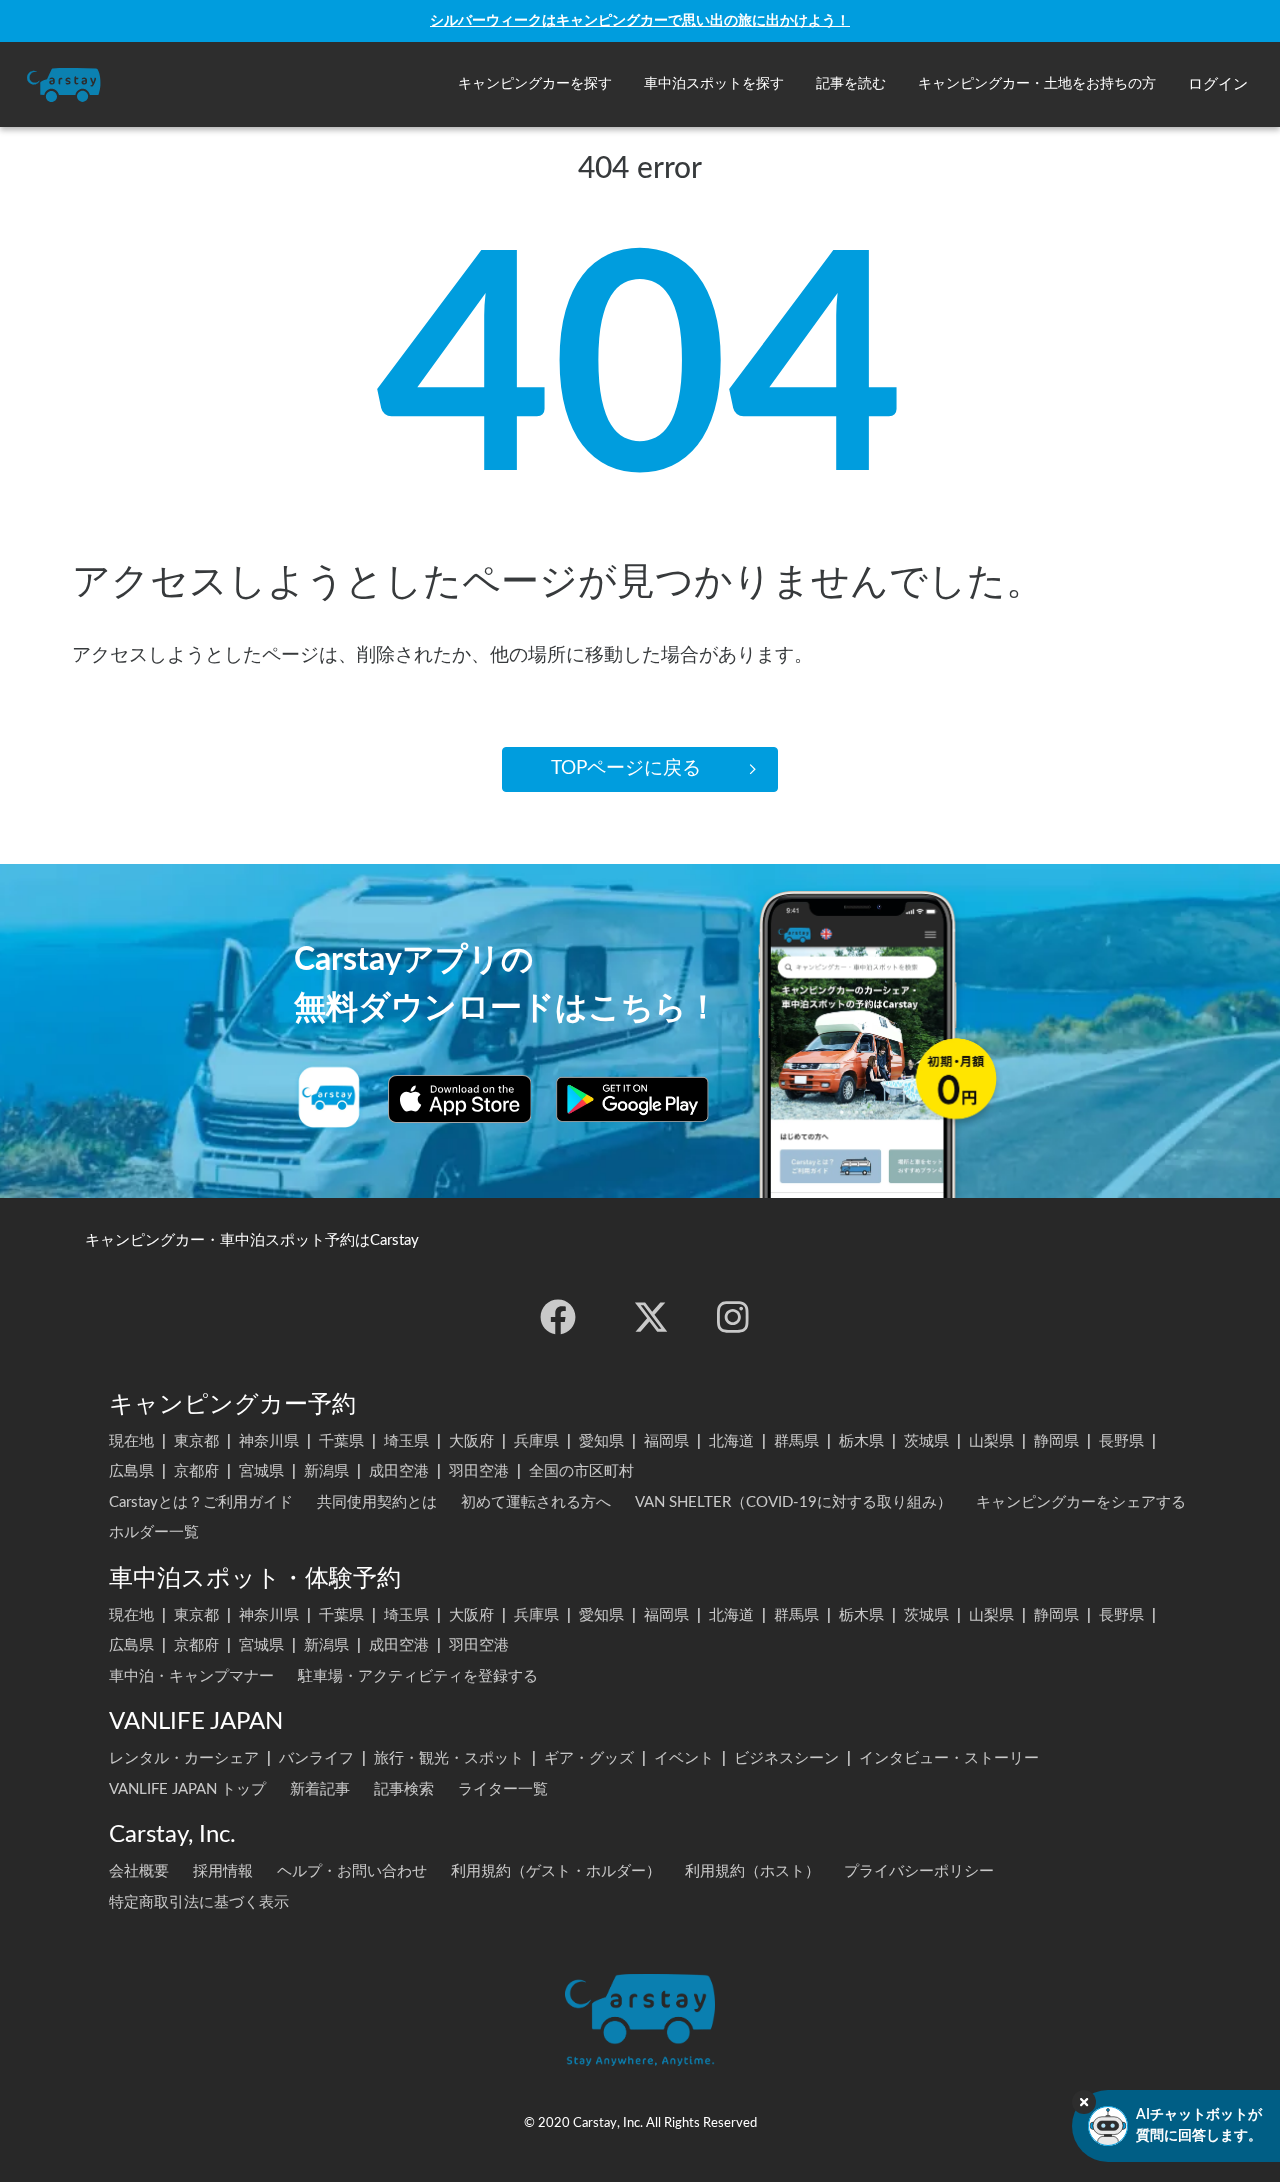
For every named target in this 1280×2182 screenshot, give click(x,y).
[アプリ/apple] (460, 1099)
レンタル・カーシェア (184, 1758)
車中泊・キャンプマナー (191, 1676)
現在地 (131, 1441)
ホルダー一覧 (154, 1532)
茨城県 (926, 1441)
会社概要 (139, 1871)
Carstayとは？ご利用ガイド (201, 1502)
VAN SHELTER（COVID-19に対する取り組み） (793, 1502)
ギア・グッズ (589, 1758)
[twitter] (651, 1317)
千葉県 (341, 1441)
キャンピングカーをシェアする (1081, 1502)
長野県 (1121, 1441)
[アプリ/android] (632, 1099)
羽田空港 (479, 1471)
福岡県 (666, 1441)
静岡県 (1056, 1441)
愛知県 (601, 1441)
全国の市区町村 (581, 1471)
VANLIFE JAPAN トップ (187, 1789)
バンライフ (316, 1758)
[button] (535, 84)
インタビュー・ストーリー (949, 1758)
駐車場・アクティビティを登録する (418, 1676)
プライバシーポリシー (919, 1871)
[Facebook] (558, 1317)
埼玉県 (406, 1441)
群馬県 (796, 1441)
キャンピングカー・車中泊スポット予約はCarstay (252, 1240)
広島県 (131, 1471)
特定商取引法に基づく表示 (199, 1902)
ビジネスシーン (786, 1758)
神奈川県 (269, 1441)
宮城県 (261, 1471)
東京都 (196, 1441)
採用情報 (223, 1871)
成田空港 (399, 1471)
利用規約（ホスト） (752, 1871)
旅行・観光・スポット (449, 1758)
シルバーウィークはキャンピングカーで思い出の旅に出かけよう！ (640, 20)
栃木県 (861, 1441)
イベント (684, 1758)
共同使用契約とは (377, 1502)
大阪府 (471, 1441)
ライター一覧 (503, 1789)
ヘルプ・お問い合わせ (352, 1871)
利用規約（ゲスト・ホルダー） (556, 1871)
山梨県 (991, 1441)
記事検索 (404, 1789)
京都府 (196, 1471)
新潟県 (326, 1471)
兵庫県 (536, 1441)
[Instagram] (733, 1317)
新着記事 (320, 1789)
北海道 (731, 1441)
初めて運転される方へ (536, 1502)
